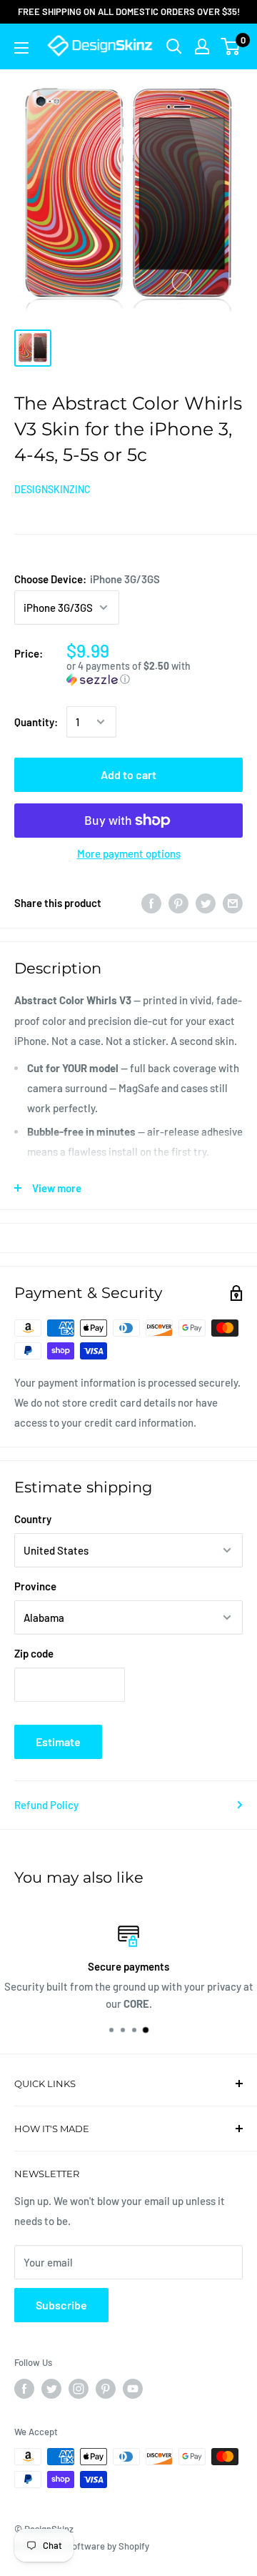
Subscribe (61, 2305)
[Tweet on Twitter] (206, 903)
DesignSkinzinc (52, 489)
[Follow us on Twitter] (51, 2389)
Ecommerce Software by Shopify (82, 2546)
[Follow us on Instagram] (79, 2389)
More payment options (129, 853)
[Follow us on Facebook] (24, 2389)
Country (33, 1519)
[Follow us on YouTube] (133, 2389)
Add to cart (128, 774)
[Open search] (174, 46)
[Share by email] (233, 903)
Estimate (58, 1742)
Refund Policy (46, 1805)
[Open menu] (21, 48)
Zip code (34, 1653)
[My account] (202, 46)
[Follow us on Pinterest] (106, 2389)
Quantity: (36, 722)
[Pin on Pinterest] (178, 903)
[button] (155, 673)
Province (35, 1586)
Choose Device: (87, 579)
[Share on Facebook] (151, 903)
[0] (231, 46)
